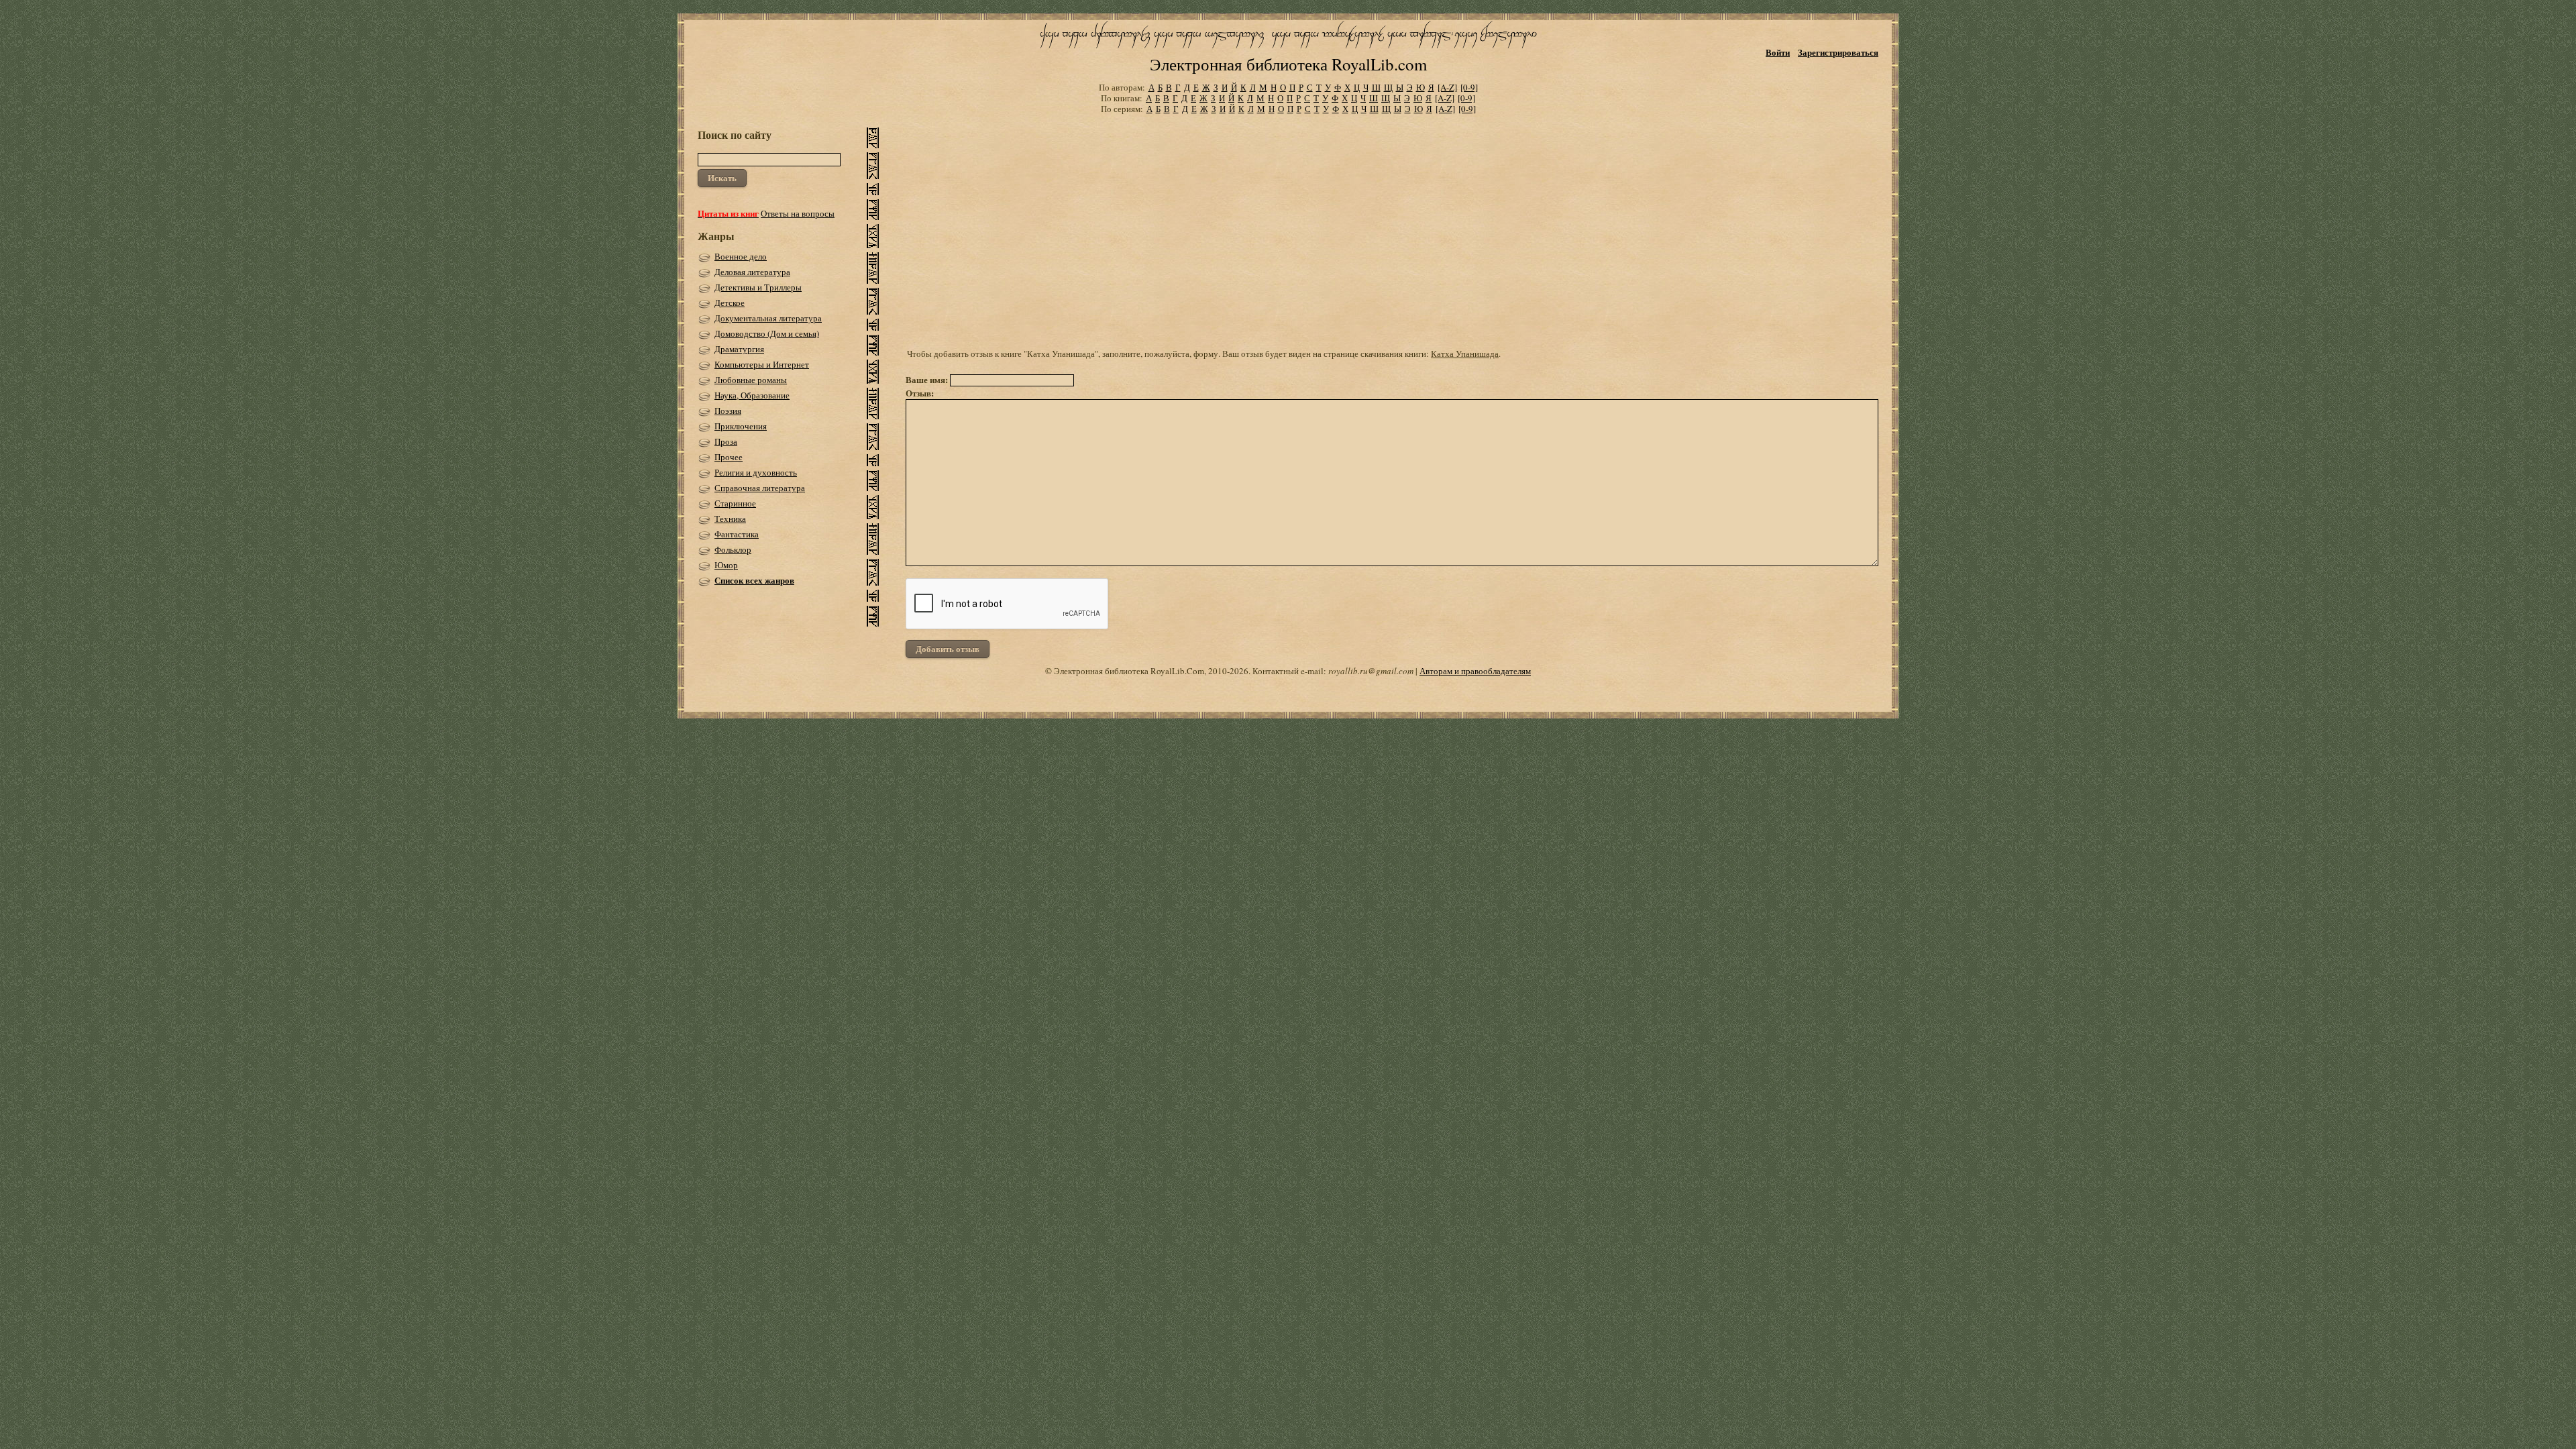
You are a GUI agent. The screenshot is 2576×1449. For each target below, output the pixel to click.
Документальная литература (768, 318)
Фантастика (737, 534)
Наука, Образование (752, 395)
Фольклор (733, 549)
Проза (726, 441)
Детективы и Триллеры (758, 287)
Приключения (741, 426)
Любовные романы (751, 380)
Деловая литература (752, 272)
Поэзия (728, 411)
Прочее (729, 457)
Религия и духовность (756, 472)
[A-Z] (1447, 87)
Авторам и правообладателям (1475, 671)
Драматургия (739, 349)
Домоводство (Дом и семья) (767, 333)
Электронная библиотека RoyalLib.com (1288, 64)
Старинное (735, 503)
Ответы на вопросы (798, 213)
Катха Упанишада (1465, 354)
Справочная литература (760, 488)
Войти (1778, 52)
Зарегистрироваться (1838, 52)
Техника (730, 519)
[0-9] (1469, 87)
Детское (730, 303)
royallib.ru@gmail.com (1371, 671)
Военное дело (741, 256)
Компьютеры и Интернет (762, 364)
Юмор (726, 565)
